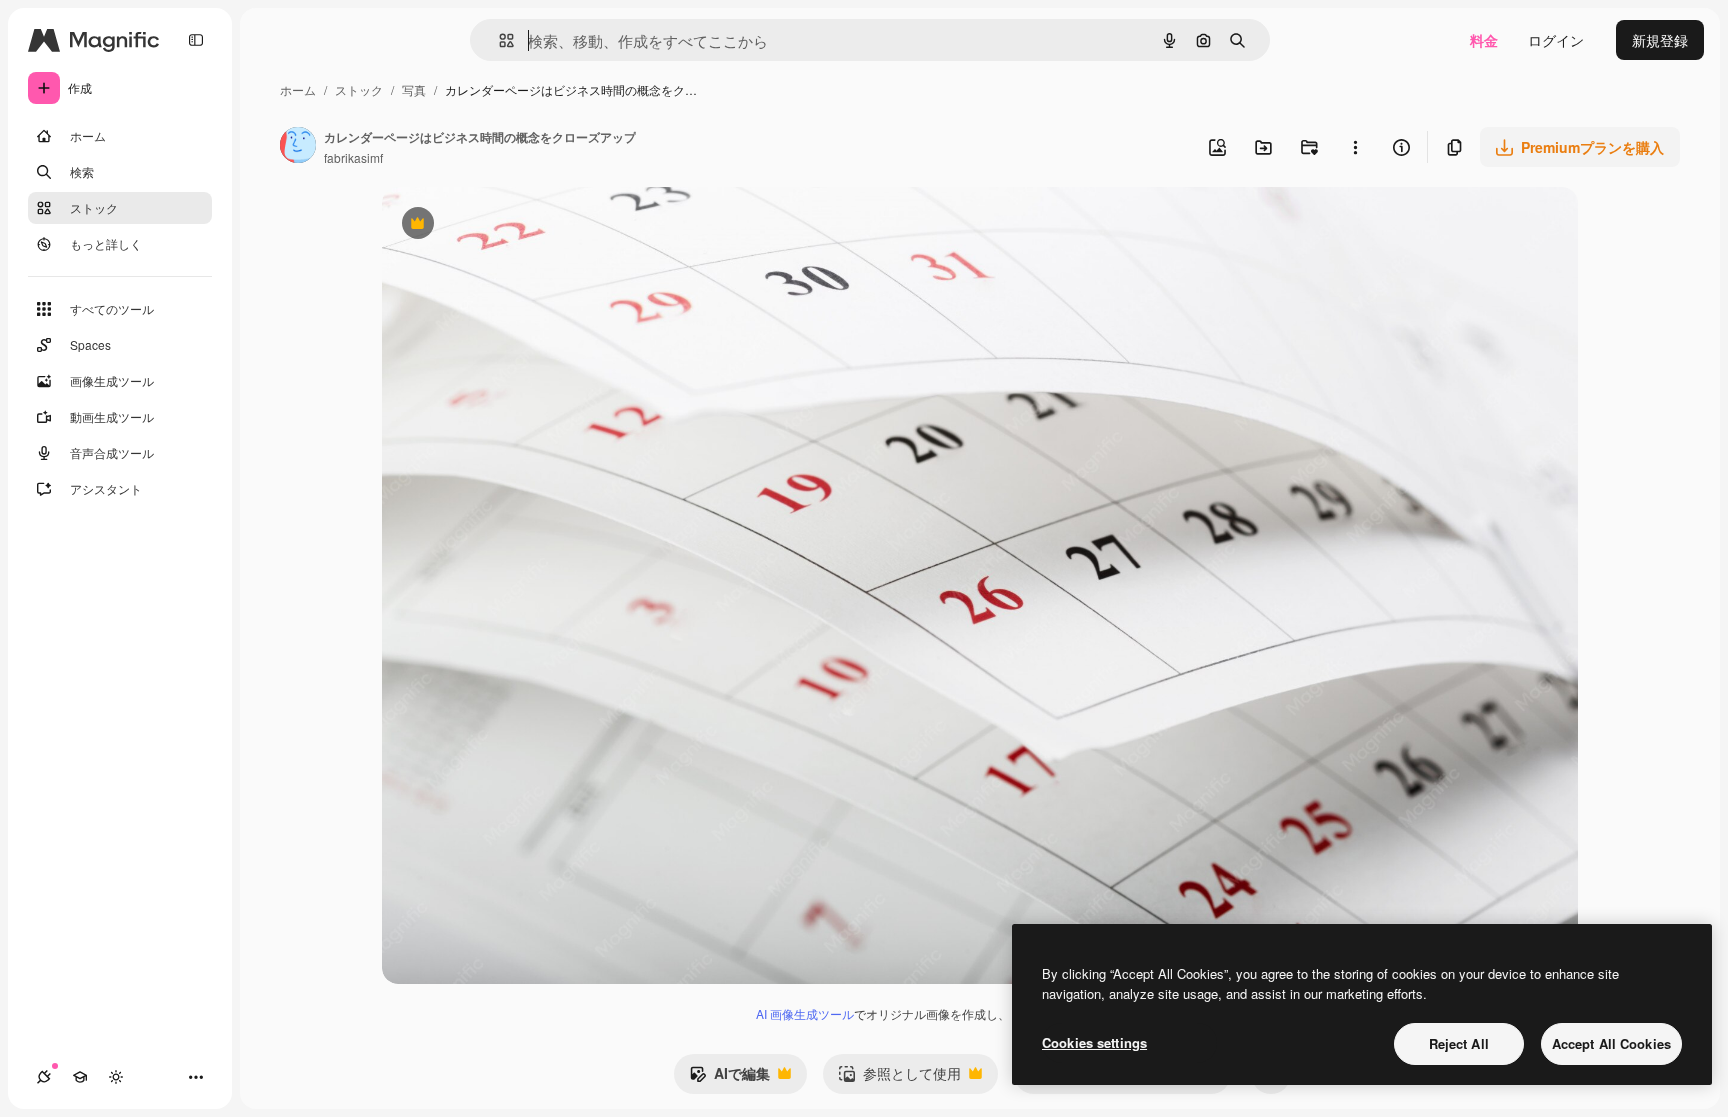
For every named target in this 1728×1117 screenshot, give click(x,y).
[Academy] (80, 1077)
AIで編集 (729, 1078)
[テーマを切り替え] (116, 1077)
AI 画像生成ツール (805, 1013)
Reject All (1459, 1043)
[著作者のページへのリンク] (298, 147)
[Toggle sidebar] (196, 40)
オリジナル (519, 225)
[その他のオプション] (1355, 147)
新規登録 (1660, 40)
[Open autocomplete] (498, 40)
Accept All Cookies (1611, 1043)
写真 (414, 89)
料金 (1484, 40)
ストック (359, 89)
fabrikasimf (353, 157)
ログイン (1556, 40)
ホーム (298, 89)
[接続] (44, 1077)
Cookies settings (1094, 1042)
